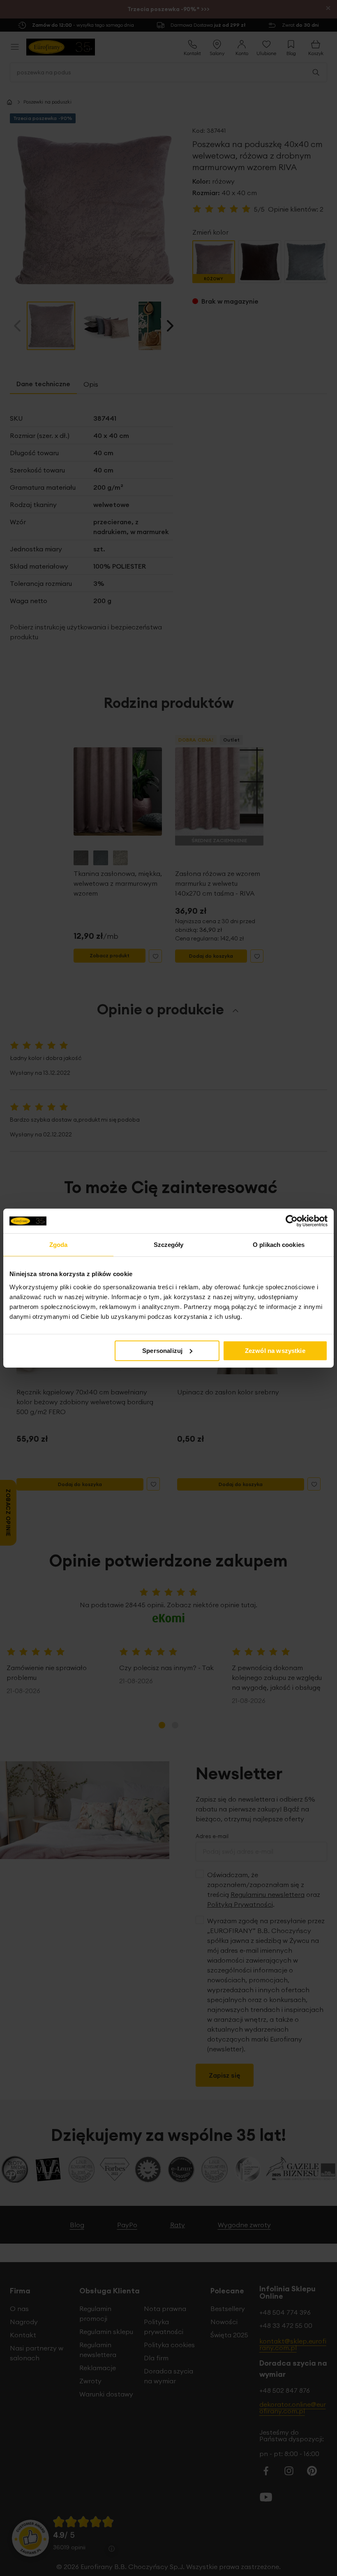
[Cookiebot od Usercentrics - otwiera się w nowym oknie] (292, 1221)
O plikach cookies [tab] (279, 1245)
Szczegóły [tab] (169, 1245)
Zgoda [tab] (59, 1245)
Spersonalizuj (162, 1350)
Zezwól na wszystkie (275, 1350)
